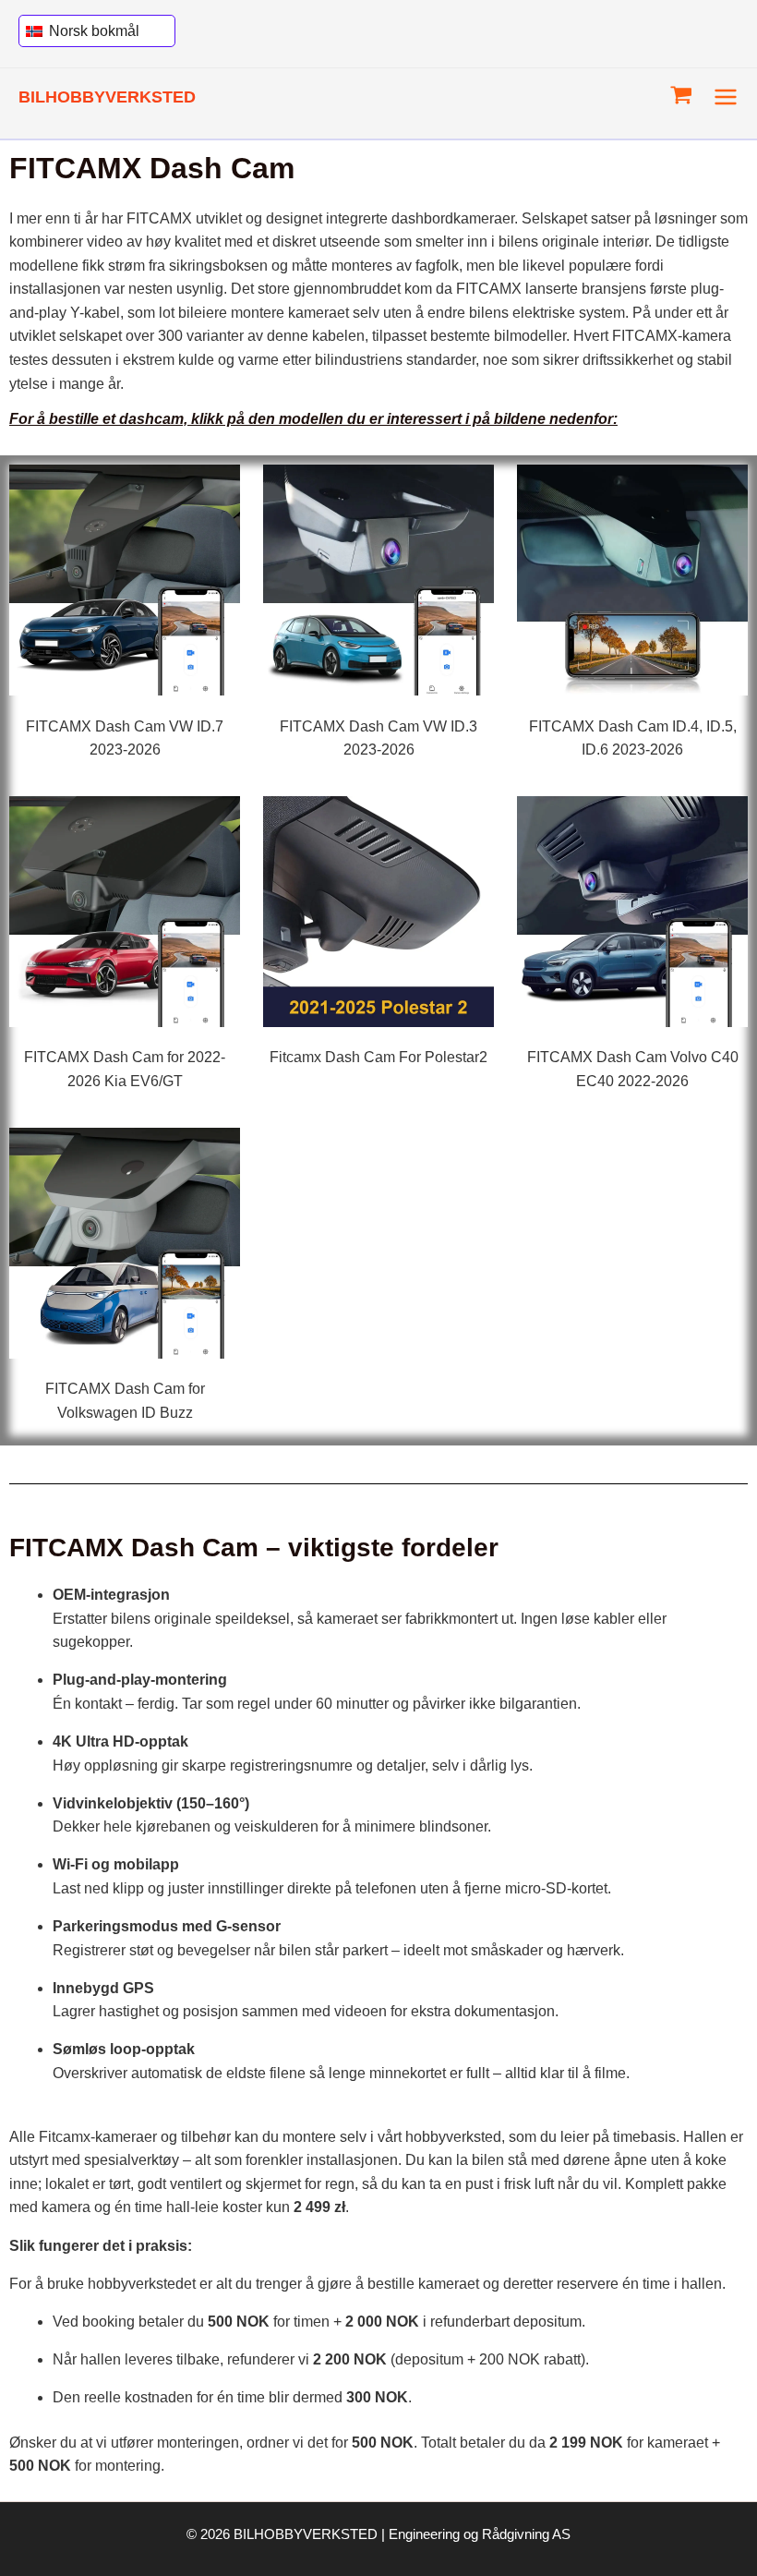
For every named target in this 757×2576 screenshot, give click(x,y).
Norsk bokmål (92, 31)
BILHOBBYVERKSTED (107, 97)
